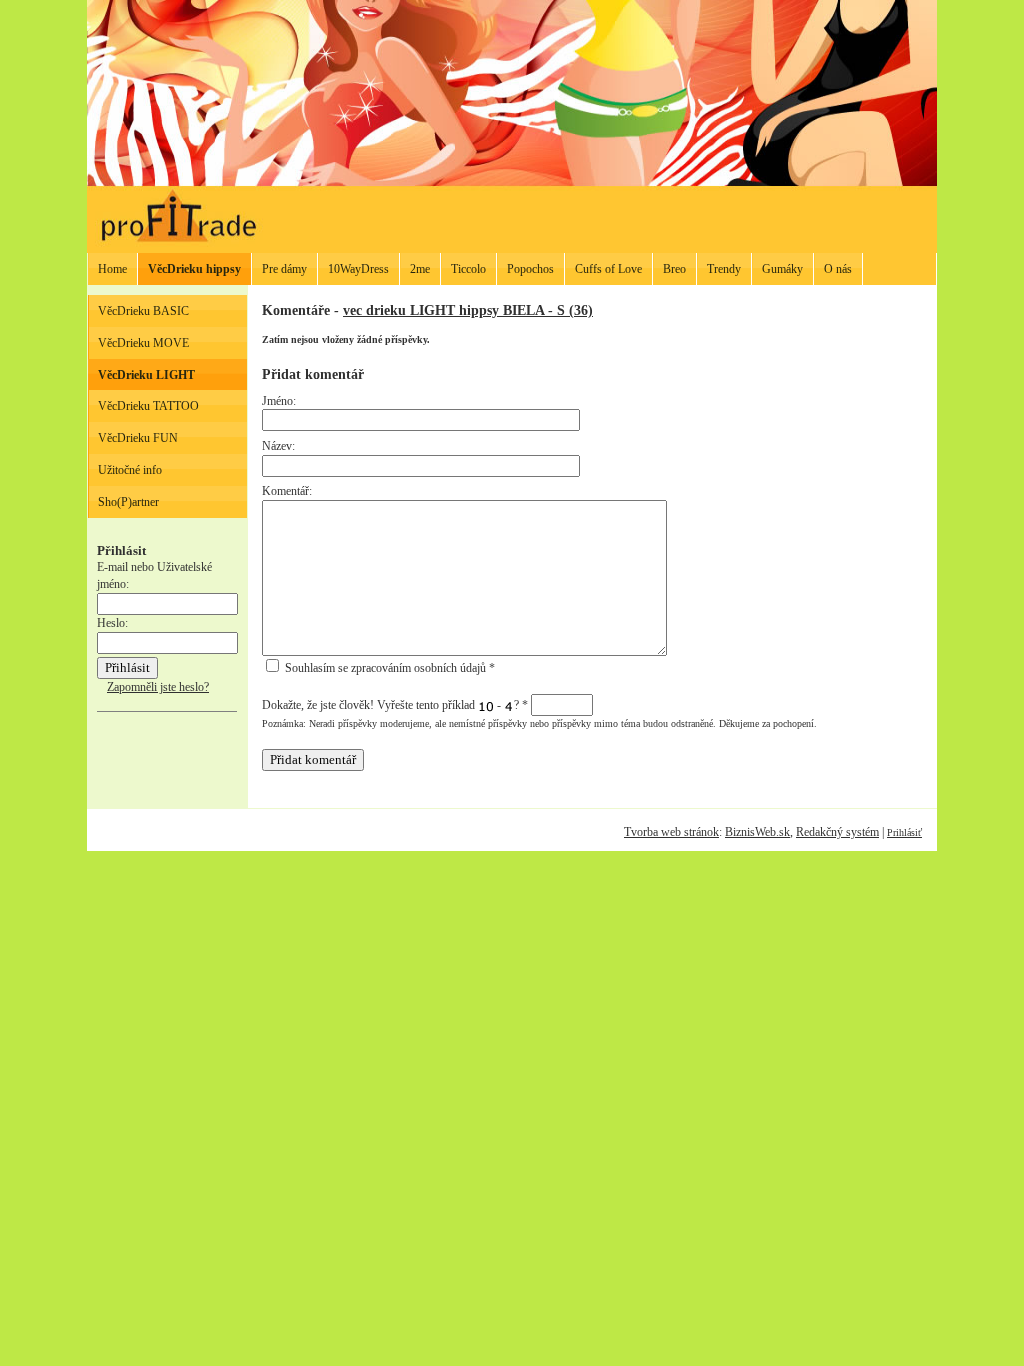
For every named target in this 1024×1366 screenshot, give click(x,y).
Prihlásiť (904, 832)
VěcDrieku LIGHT (146, 375)
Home (112, 269)
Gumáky (782, 269)
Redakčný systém (837, 832)
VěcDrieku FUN (138, 438)
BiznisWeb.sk (757, 832)
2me (420, 269)
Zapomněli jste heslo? (158, 687)
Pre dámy (284, 269)
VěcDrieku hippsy (194, 269)
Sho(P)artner (128, 502)
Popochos (530, 269)
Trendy (724, 269)
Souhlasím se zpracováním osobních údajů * (388, 668)
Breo (674, 269)
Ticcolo (468, 269)
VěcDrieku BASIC (143, 311)
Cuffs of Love (608, 269)
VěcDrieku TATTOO (148, 406)
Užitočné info (130, 470)
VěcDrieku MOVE (143, 343)
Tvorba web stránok (671, 832)
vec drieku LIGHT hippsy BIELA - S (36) (468, 310)
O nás (838, 269)
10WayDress (358, 269)
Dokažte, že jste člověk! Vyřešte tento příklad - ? (395, 705)
